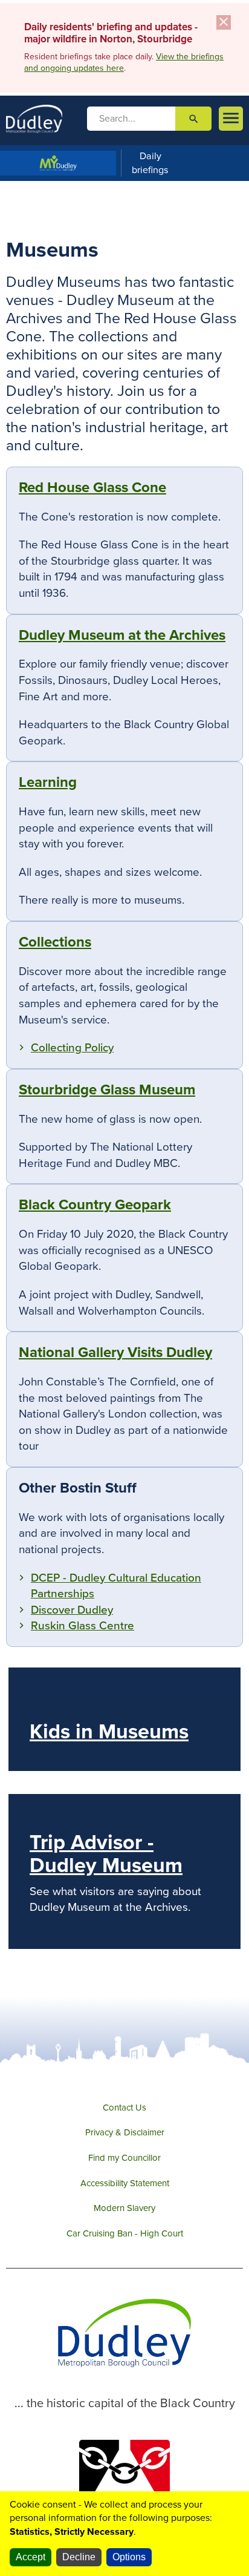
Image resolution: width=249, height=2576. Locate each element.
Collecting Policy (72, 1048)
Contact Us (124, 2108)
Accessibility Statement (125, 2183)
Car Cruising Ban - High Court (125, 2233)
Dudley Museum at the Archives (122, 635)
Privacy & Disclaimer (125, 2132)
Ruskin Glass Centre (82, 1626)
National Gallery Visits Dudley (115, 1352)
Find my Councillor (124, 2158)
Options (129, 2557)
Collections (55, 942)
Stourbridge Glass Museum (107, 1090)
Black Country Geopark (95, 1205)
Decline (79, 2557)
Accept (31, 2557)
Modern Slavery (124, 2208)
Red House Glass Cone (92, 488)
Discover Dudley (72, 1610)
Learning (48, 782)
